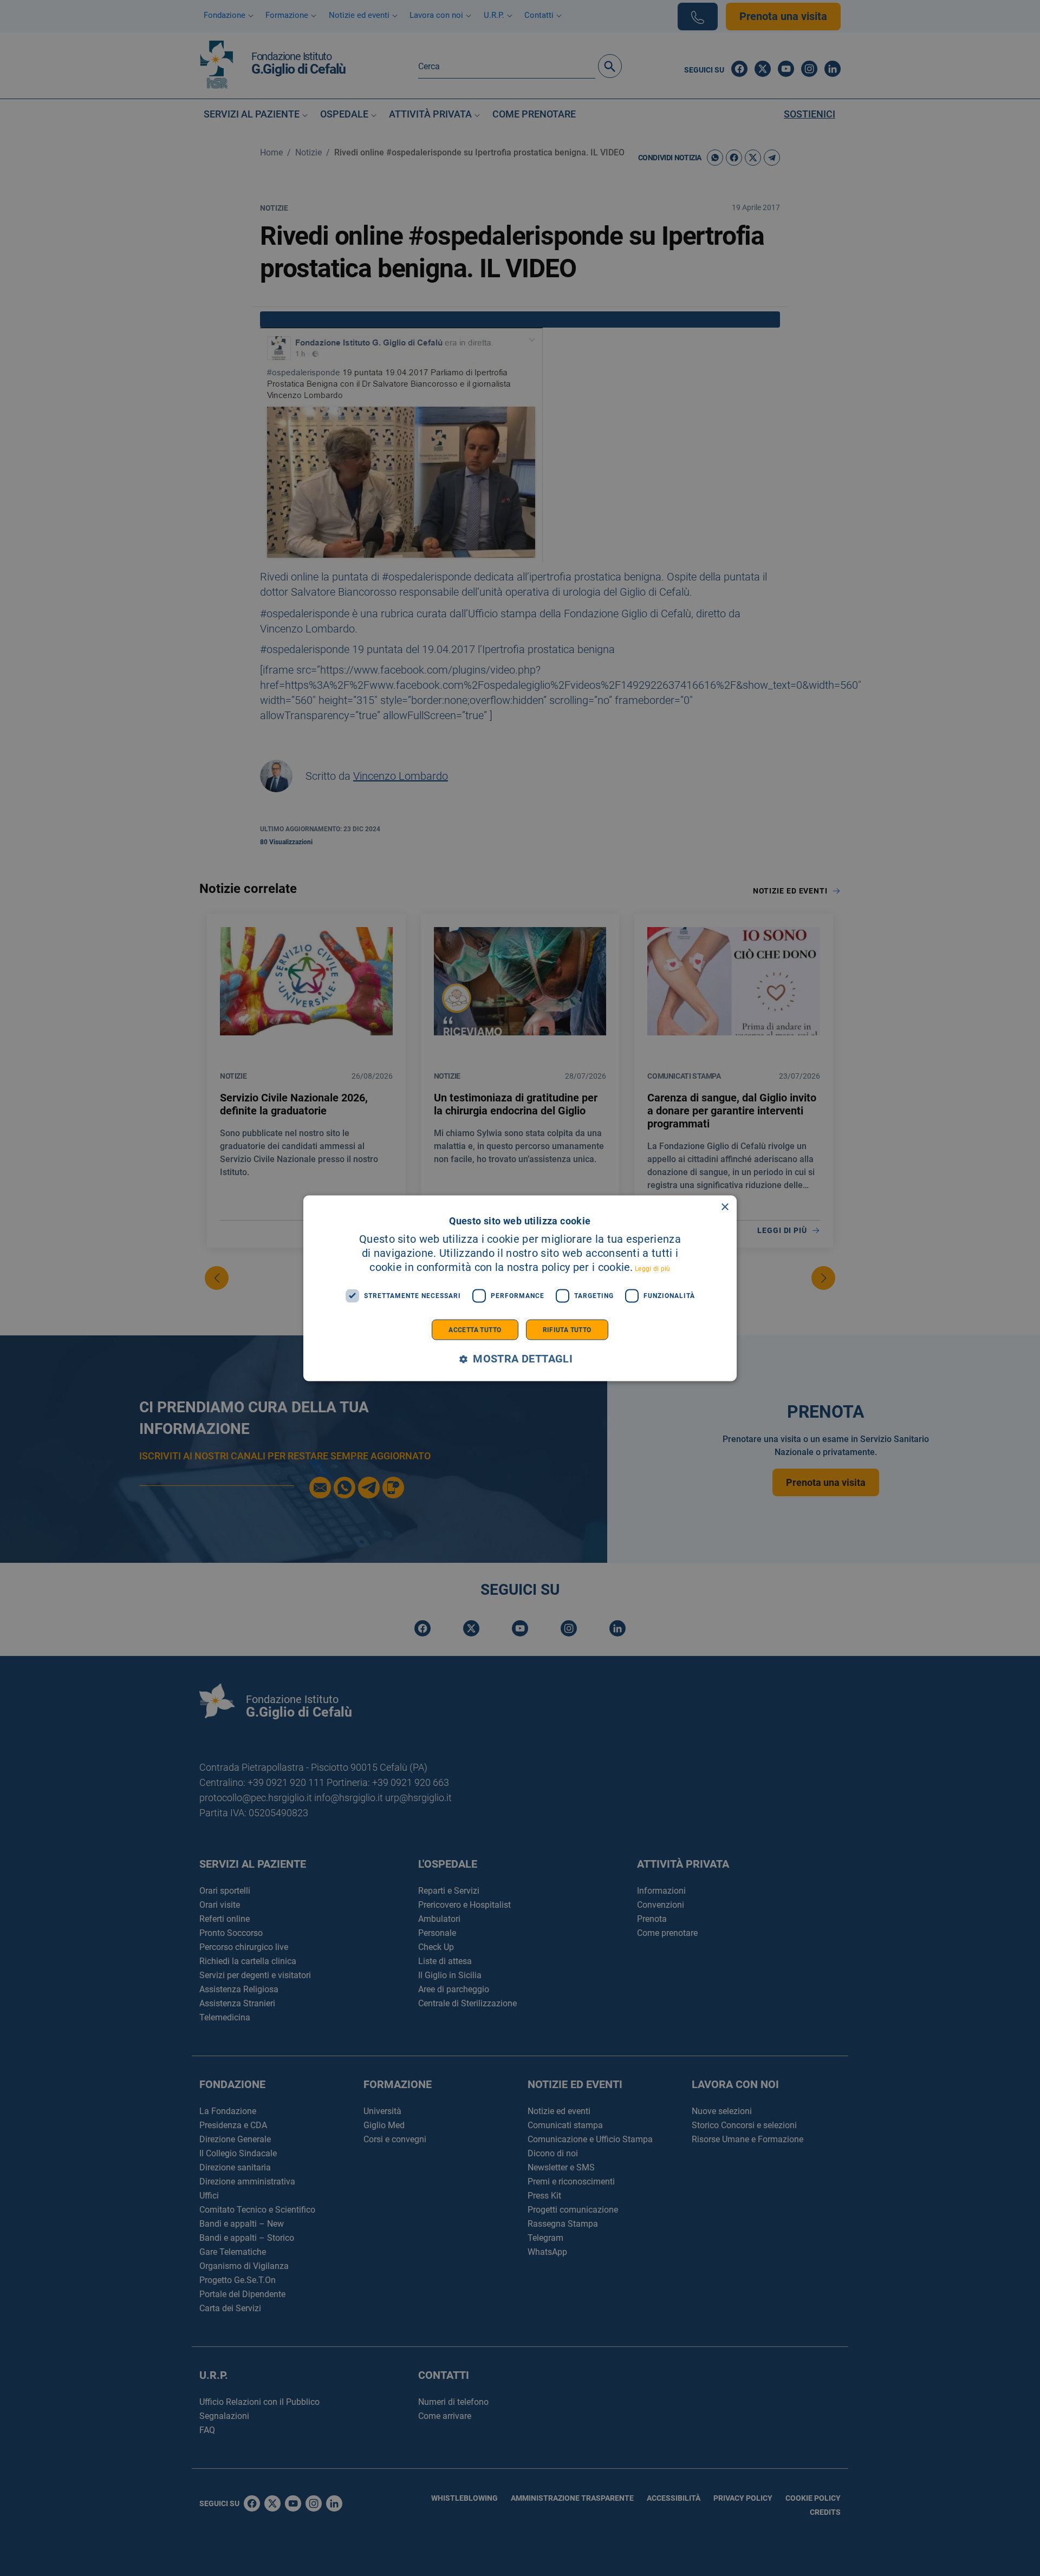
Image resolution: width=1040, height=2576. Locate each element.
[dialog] (520, 1288)
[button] (520, 1359)
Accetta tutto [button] (475, 1329)
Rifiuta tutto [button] (567, 1329)
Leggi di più (653, 1268)
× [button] (724, 1207)
